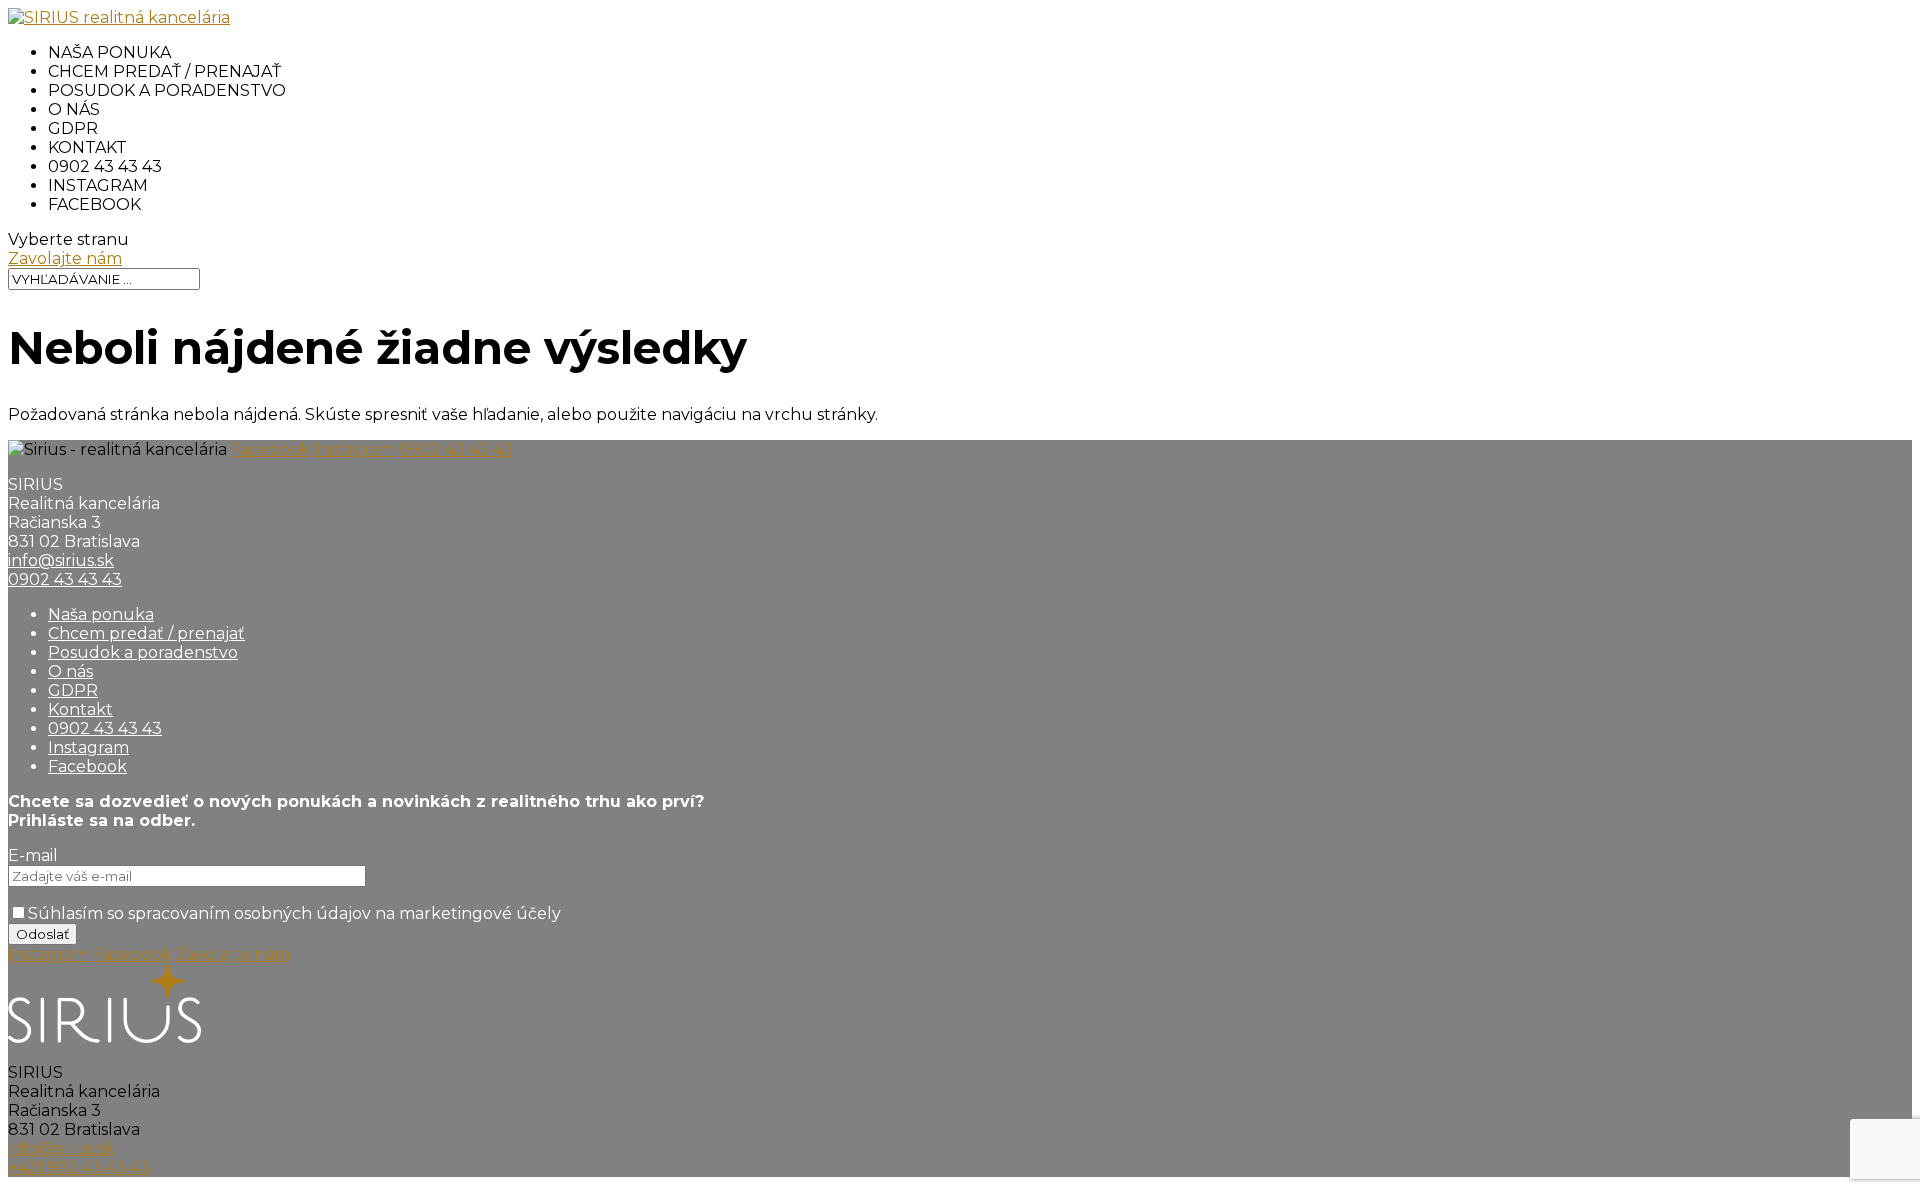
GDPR (73, 128)
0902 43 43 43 (105, 166)
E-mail (33, 855)
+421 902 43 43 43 (79, 1167)
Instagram (98, 185)
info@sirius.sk (61, 560)
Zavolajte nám (65, 258)
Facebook (94, 204)
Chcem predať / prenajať (164, 71)
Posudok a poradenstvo (167, 90)
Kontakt (87, 147)
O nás (74, 109)
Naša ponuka (109, 52)
